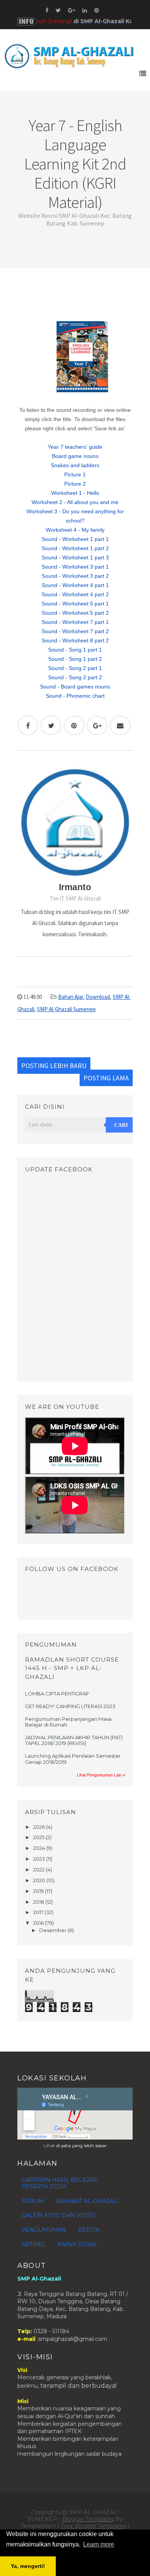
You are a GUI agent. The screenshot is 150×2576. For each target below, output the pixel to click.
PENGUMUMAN (44, 2230)
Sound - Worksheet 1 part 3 (75, 557)
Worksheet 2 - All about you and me (75, 502)
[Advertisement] (75, 299)
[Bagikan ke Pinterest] (74, 725)
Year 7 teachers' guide (75, 447)
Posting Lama (106, 1078)
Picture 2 (75, 484)
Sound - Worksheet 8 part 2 (75, 640)
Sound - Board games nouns (75, 687)
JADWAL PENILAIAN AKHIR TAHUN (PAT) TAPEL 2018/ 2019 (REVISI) (74, 1740)
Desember (53, 1930)
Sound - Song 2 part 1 (75, 668)
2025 (39, 1837)
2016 (39, 1923)
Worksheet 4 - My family (75, 530)
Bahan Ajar (71, 997)
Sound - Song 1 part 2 (75, 659)
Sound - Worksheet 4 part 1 (75, 585)
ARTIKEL (34, 2244)
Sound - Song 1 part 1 (75, 650)
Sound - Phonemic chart (75, 696)
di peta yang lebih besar (82, 2146)
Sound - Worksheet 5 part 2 (75, 613)
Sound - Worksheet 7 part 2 (75, 631)
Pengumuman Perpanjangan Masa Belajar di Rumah (68, 1722)
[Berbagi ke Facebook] (28, 725)
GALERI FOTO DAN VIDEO (58, 2215)
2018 (39, 1902)
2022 (39, 1869)
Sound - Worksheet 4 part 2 (75, 594)
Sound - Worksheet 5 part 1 (75, 604)
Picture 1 (75, 474)
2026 (40, 1827)
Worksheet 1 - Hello (75, 493)
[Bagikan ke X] (51, 725)
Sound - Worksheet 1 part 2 (75, 548)
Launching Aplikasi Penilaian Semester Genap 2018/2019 (73, 1759)
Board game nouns (75, 456)
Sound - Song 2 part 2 (75, 677)
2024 (40, 1848)
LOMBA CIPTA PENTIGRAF (57, 1694)
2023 (40, 1859)
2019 (39, 1891)
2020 (40, 1880)
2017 (39, 1912)
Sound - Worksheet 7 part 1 (75, 622)
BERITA (89, 2230)
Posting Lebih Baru (54, 1066)
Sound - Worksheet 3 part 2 (75, 576)
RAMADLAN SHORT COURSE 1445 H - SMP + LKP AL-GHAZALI (72, 1668)
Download (98, 997)
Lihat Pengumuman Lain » (101, 1775)
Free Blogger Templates (93, 2526)
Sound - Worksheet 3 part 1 (75, 567)
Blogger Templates (88, 2519)
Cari (121, 1125)
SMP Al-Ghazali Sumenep (66, 1009)
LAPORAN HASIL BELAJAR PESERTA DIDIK (59, 2183)
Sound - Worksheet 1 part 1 (75, 539)
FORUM (32, 2201)
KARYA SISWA (77, 2244)
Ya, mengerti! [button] (28, 2566)
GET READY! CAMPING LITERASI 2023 (70, 1706)
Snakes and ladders (75, 465)
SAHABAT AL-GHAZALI (87, 2201)
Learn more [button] (99, 2544)
